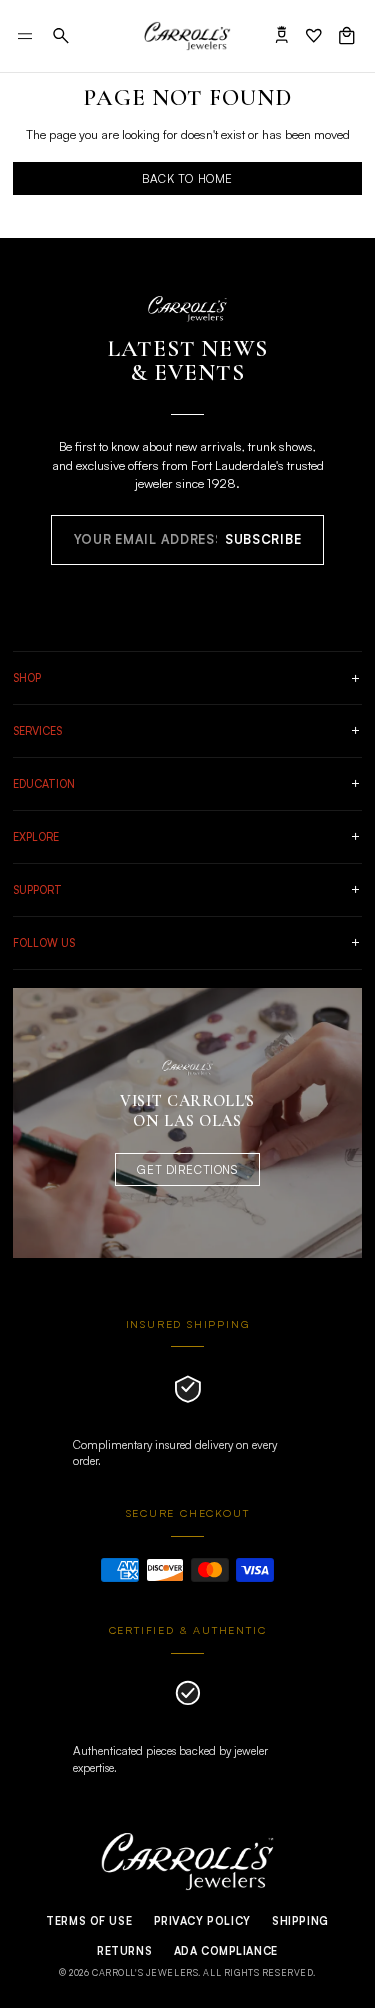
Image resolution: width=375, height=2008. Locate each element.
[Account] (282, 36)
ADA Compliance (226, 1951)
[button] (61, 36)
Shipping (300, 1921)
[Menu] (25, 36)
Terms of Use (89, 1921)
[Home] (187, 35)
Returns (124, 1951)
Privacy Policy (202, 1921)
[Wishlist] (314, 36)
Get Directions (187, 1169)
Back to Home (187, 178)
